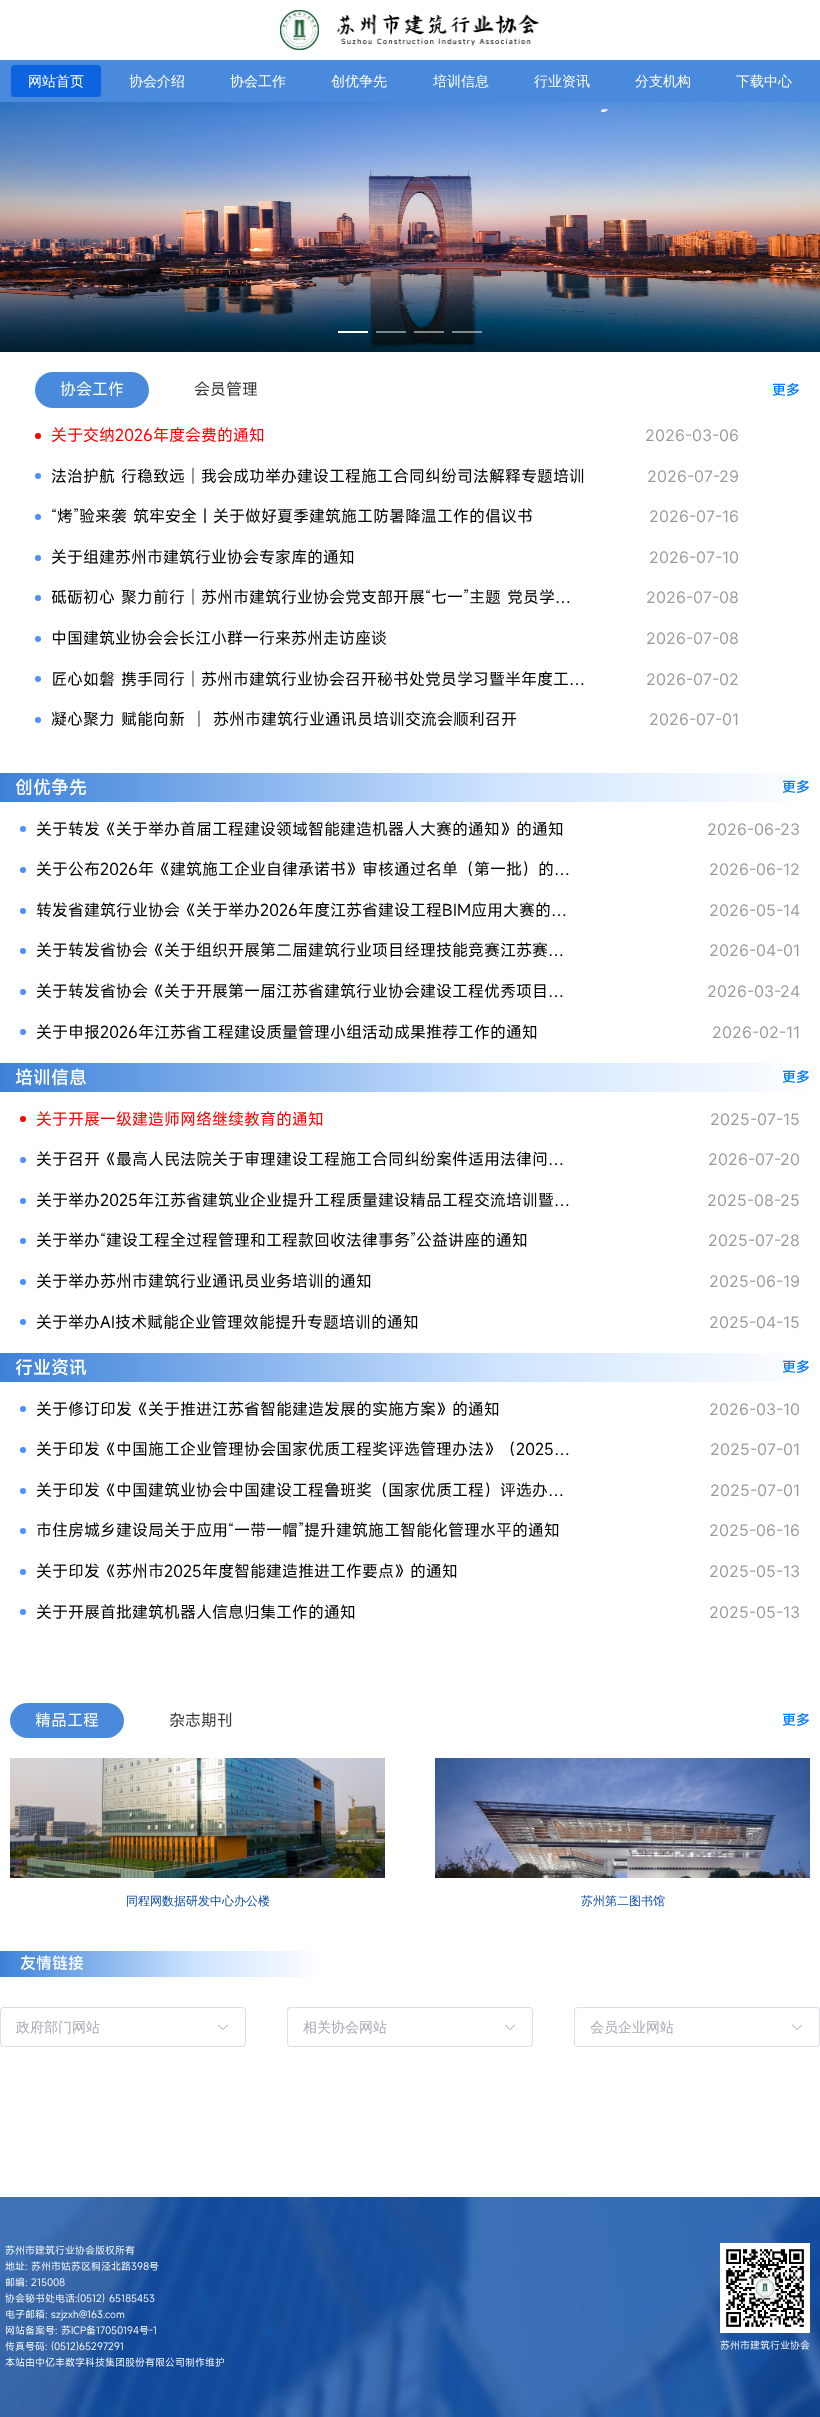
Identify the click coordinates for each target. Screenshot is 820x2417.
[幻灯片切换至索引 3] (429, 332)
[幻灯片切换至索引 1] (353, 332)
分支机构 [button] (663, 80)
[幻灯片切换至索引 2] (391, 332)
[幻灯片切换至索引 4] (467, 332)
